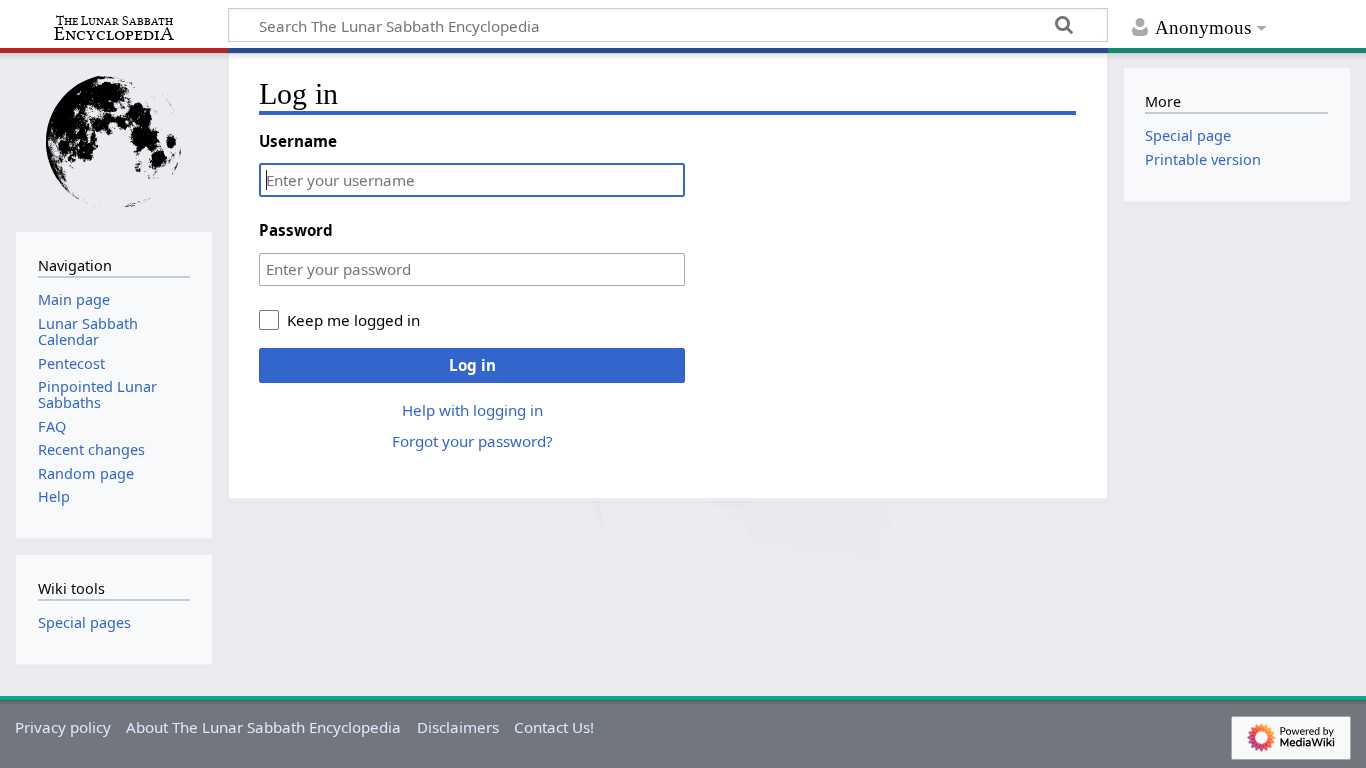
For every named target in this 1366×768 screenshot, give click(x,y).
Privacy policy (63, 727)
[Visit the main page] (114, 140)
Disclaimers (458, 727)
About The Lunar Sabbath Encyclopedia (263, 727)
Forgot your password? (472, 441)
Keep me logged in (353, 320)
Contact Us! (554, 727)
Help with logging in (472, 410)
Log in (472, 365)
